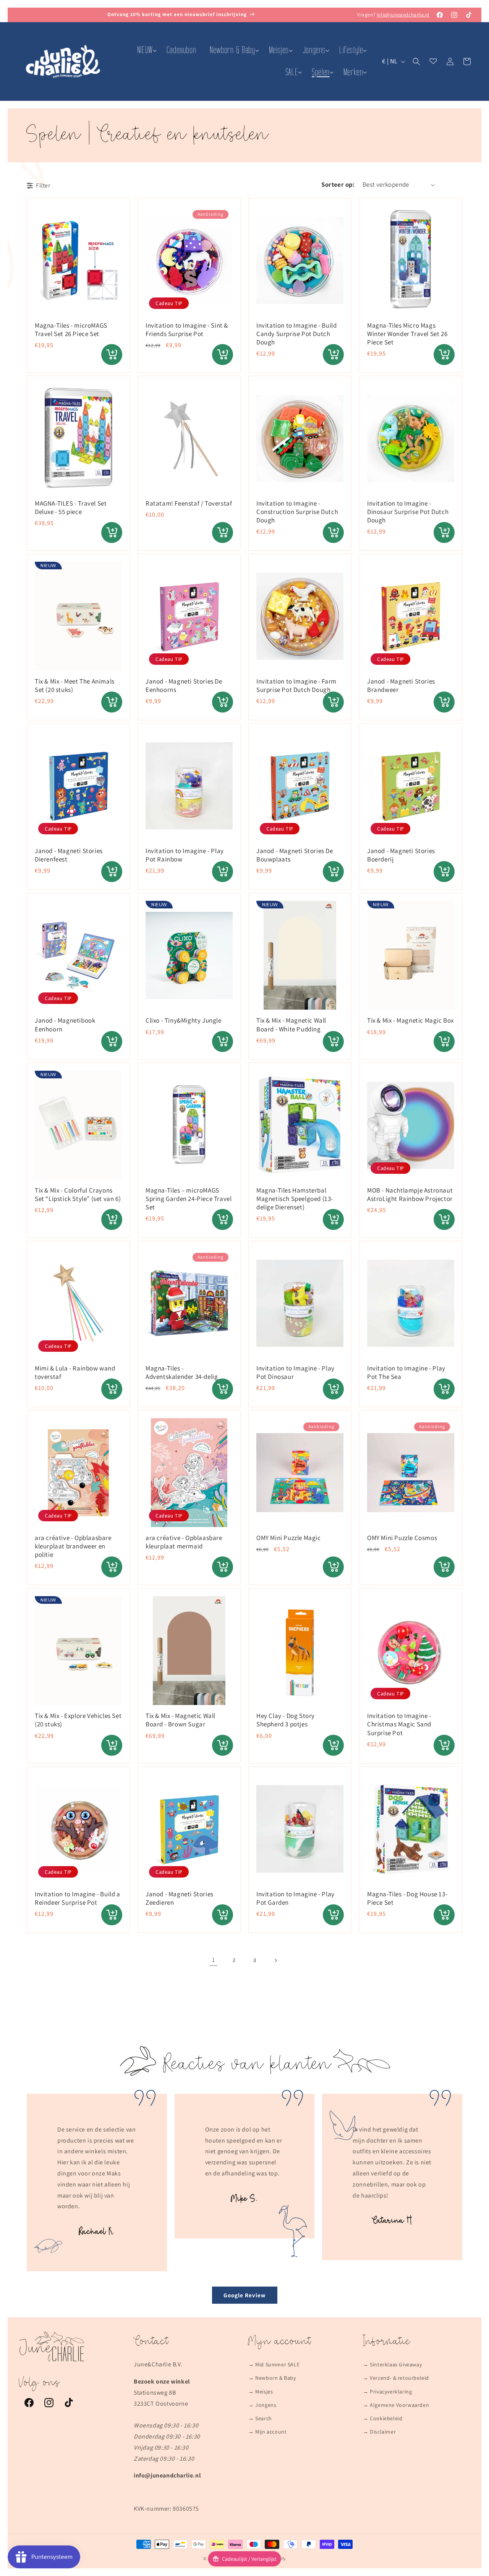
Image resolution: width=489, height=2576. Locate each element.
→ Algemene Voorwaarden (396, 2405)
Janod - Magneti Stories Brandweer (401, 685)
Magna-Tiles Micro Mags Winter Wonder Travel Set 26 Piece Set (407, 334)
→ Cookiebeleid (383, 2418)
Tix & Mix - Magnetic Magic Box (410, 1020)
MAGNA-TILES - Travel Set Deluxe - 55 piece (71, 507)
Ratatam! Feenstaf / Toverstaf (189, 503)
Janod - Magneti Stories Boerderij (401, 855)
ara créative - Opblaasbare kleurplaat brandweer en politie (73, 1546)
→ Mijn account (267, 2432)
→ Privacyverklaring (387, 2392)
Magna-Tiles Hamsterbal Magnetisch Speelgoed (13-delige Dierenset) (295, 1199)
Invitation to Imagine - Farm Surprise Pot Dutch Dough (296, 685)
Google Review (245, 2295)
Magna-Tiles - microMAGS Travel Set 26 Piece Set (71, 330)
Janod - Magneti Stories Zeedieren (180, 1898)
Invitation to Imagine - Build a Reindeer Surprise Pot (78, 1898)
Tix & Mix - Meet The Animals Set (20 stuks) (75, 685)
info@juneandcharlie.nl (403, 15)
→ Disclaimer (379, 2432)
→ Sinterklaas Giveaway (392, 2364)
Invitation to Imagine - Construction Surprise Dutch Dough (297, 512)
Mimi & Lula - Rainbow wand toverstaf (75, 1372)
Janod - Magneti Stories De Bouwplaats (295, 855)
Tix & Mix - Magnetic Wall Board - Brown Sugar (181, 1720)
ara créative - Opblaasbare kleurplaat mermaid (184, 1542)
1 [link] (214, 1960)
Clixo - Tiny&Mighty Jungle (184, 1020)
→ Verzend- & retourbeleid (396, 2378)
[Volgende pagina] (275, 1960)
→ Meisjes (261, 2392)
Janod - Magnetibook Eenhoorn (65, 1025)
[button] (145, 50)
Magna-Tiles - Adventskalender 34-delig (182, 1372)
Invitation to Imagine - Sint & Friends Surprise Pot (187, 330)
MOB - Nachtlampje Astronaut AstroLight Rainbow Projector (410, 1194)
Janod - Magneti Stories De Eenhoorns (184, 685)
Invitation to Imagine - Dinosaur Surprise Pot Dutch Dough (408, 512)
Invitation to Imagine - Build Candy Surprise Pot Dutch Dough (296, 334)
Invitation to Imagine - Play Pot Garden (296, 1898)
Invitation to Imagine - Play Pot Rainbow (185, 855)
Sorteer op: (338, 184)
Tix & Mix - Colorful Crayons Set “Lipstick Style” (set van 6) (78, 1194)
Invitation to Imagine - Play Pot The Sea (406, 1372)
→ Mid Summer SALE (274, 2364)
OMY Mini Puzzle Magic (289, 1538)
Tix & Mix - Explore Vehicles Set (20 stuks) (78, 1720)
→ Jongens (262, 2405)
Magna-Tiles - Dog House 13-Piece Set (407, 1898)
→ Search (260, 2418)
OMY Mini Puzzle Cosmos (402, 1538)
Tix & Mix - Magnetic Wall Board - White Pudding (291, 1025)
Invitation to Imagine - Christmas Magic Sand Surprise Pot (399, 1724)
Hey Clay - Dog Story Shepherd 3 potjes (286, 1720)
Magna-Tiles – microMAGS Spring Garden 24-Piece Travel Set (189, 1199)
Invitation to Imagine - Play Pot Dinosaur (296, 1372)
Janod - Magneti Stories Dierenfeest (69, 855)
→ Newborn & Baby (272, 2378)
